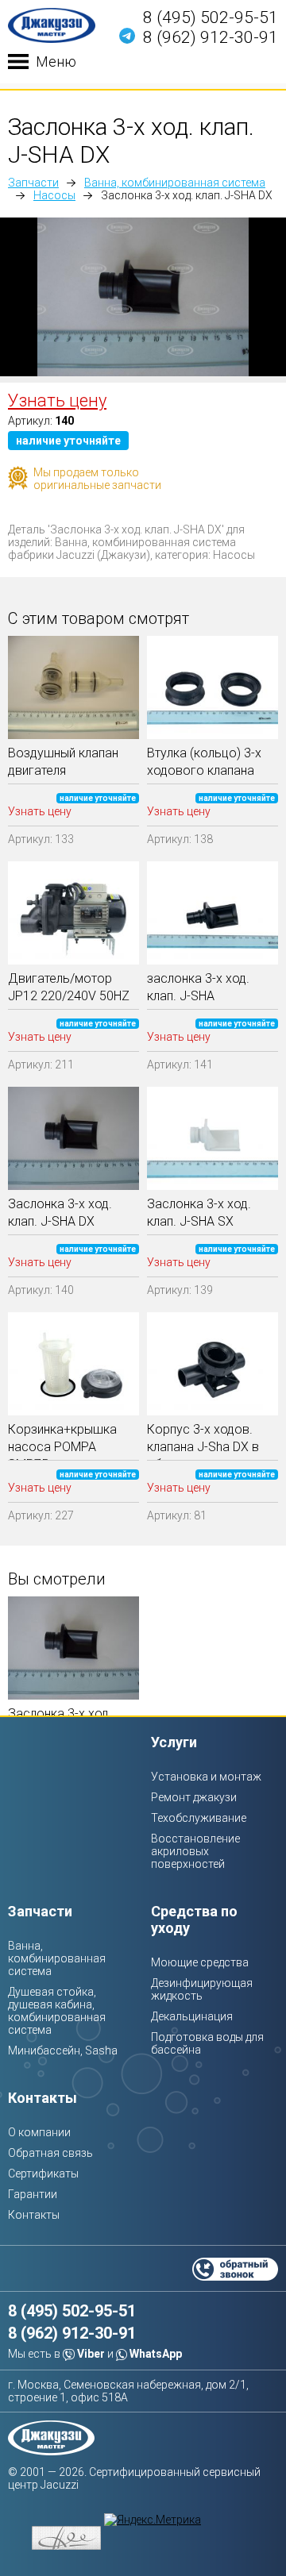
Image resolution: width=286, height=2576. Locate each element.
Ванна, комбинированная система (175, 183)
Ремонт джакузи (194, 1797)
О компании (39, 2132)
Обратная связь (50, 2153)
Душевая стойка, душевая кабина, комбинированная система (57, 2011)
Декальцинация (192, 2016)
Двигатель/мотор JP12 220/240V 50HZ (69, 987)
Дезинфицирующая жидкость (202, 1989)
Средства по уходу (194, 1919)
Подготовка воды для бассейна (207, 2043)
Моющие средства (200, 1962)
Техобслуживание (199, 1818)
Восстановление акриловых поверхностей (195, 1851)
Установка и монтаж (206, 1777)
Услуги (174, 1742)
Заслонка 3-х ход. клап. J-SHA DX (60, 1213)
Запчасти (33, 183)
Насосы (54, 195)
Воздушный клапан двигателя (63, 762)
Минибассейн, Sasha (63, 2050)
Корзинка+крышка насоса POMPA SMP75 (62, 1441)
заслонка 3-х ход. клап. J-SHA (198, 987)
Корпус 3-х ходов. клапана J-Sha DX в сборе (203, 1441)
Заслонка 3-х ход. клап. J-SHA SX (199, 1213)
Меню (56, 62)
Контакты (43, 2098)
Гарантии (33, 2194)
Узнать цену (57, 400)
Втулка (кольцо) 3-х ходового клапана (204, 762)
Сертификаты (43, 2174)
